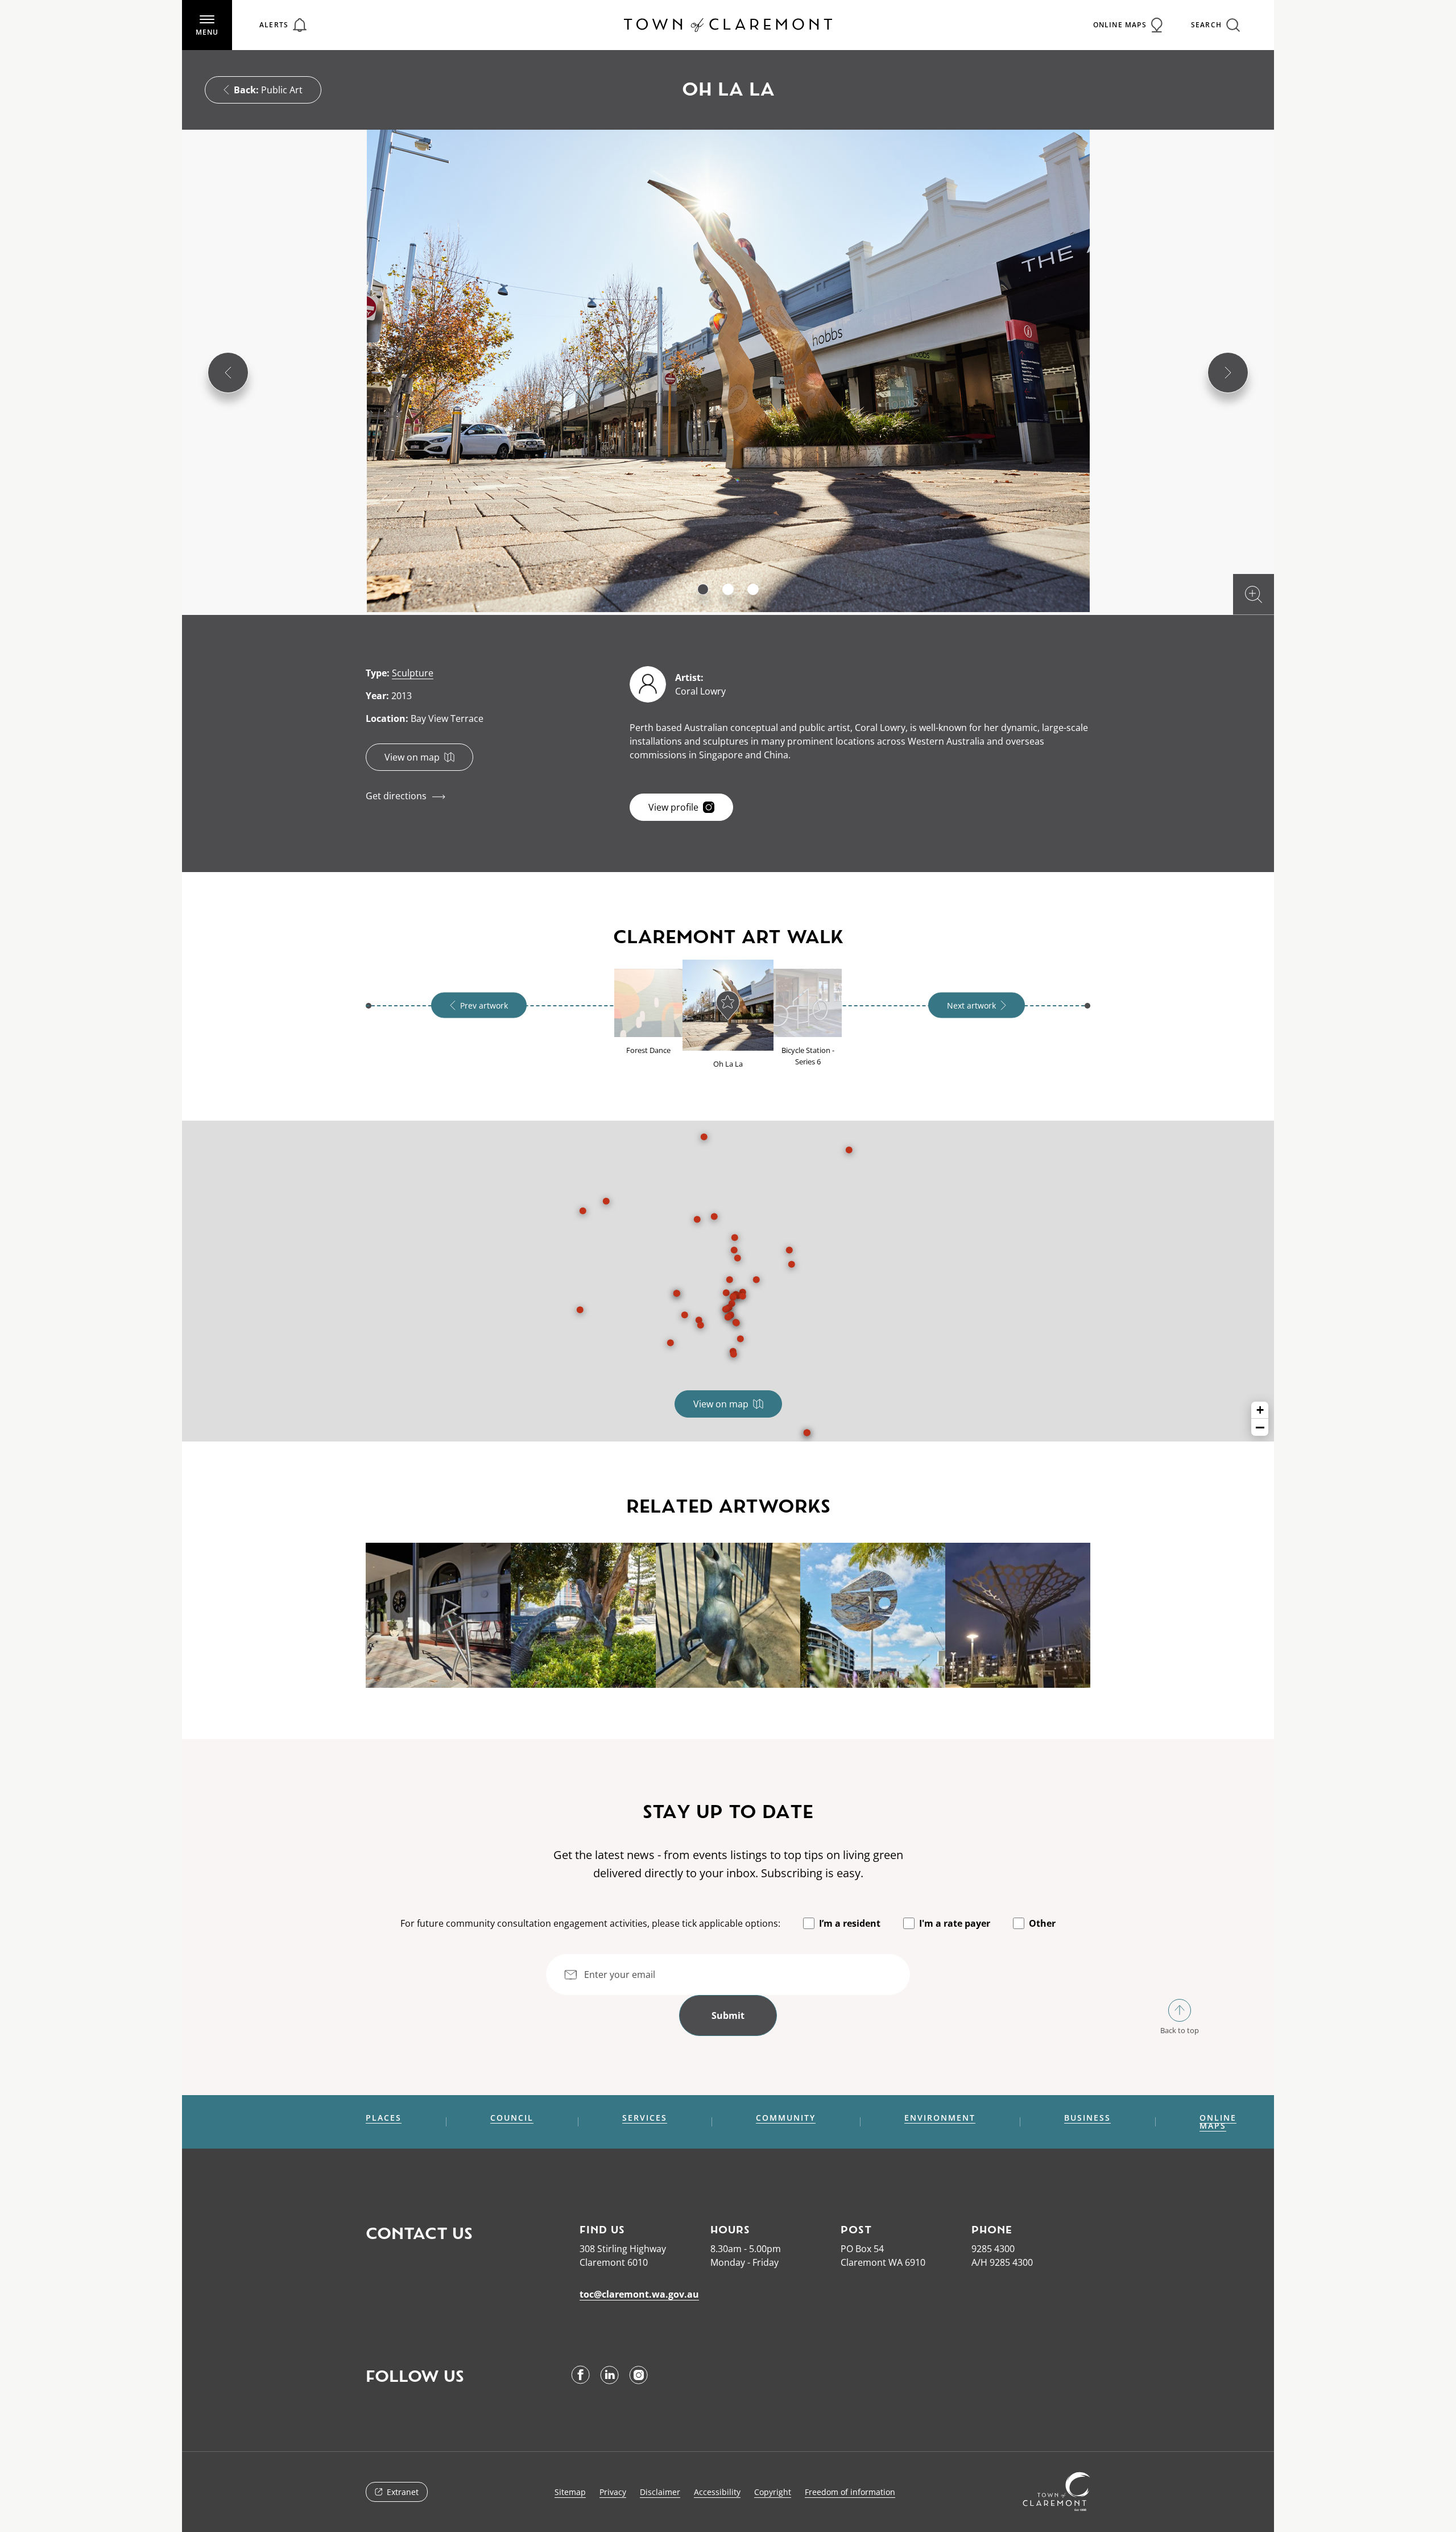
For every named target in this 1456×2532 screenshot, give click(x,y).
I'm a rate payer (955, 1923)
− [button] (1260, 1427)
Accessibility (717, 2492)
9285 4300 (993, 2249)
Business (1087, 2118)
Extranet (403, 2492)
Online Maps (1218, 2122)
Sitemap (570, 2492)
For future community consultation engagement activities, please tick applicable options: (590, 1923)
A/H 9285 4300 (1002, 2262)
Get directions (396, 796)
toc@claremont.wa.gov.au (639, 2294)
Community (786, 2118)
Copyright (773, 2492)
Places (384, 2118)
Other (1042, 1923)
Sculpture (413, 673)
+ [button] (1260, 1410)
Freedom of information (850, 2492)
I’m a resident (850, 1923)
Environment (940, 2118)
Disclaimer (660, 2492)
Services (645, 2118)
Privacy (613, 2492)
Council (512, 2118)
